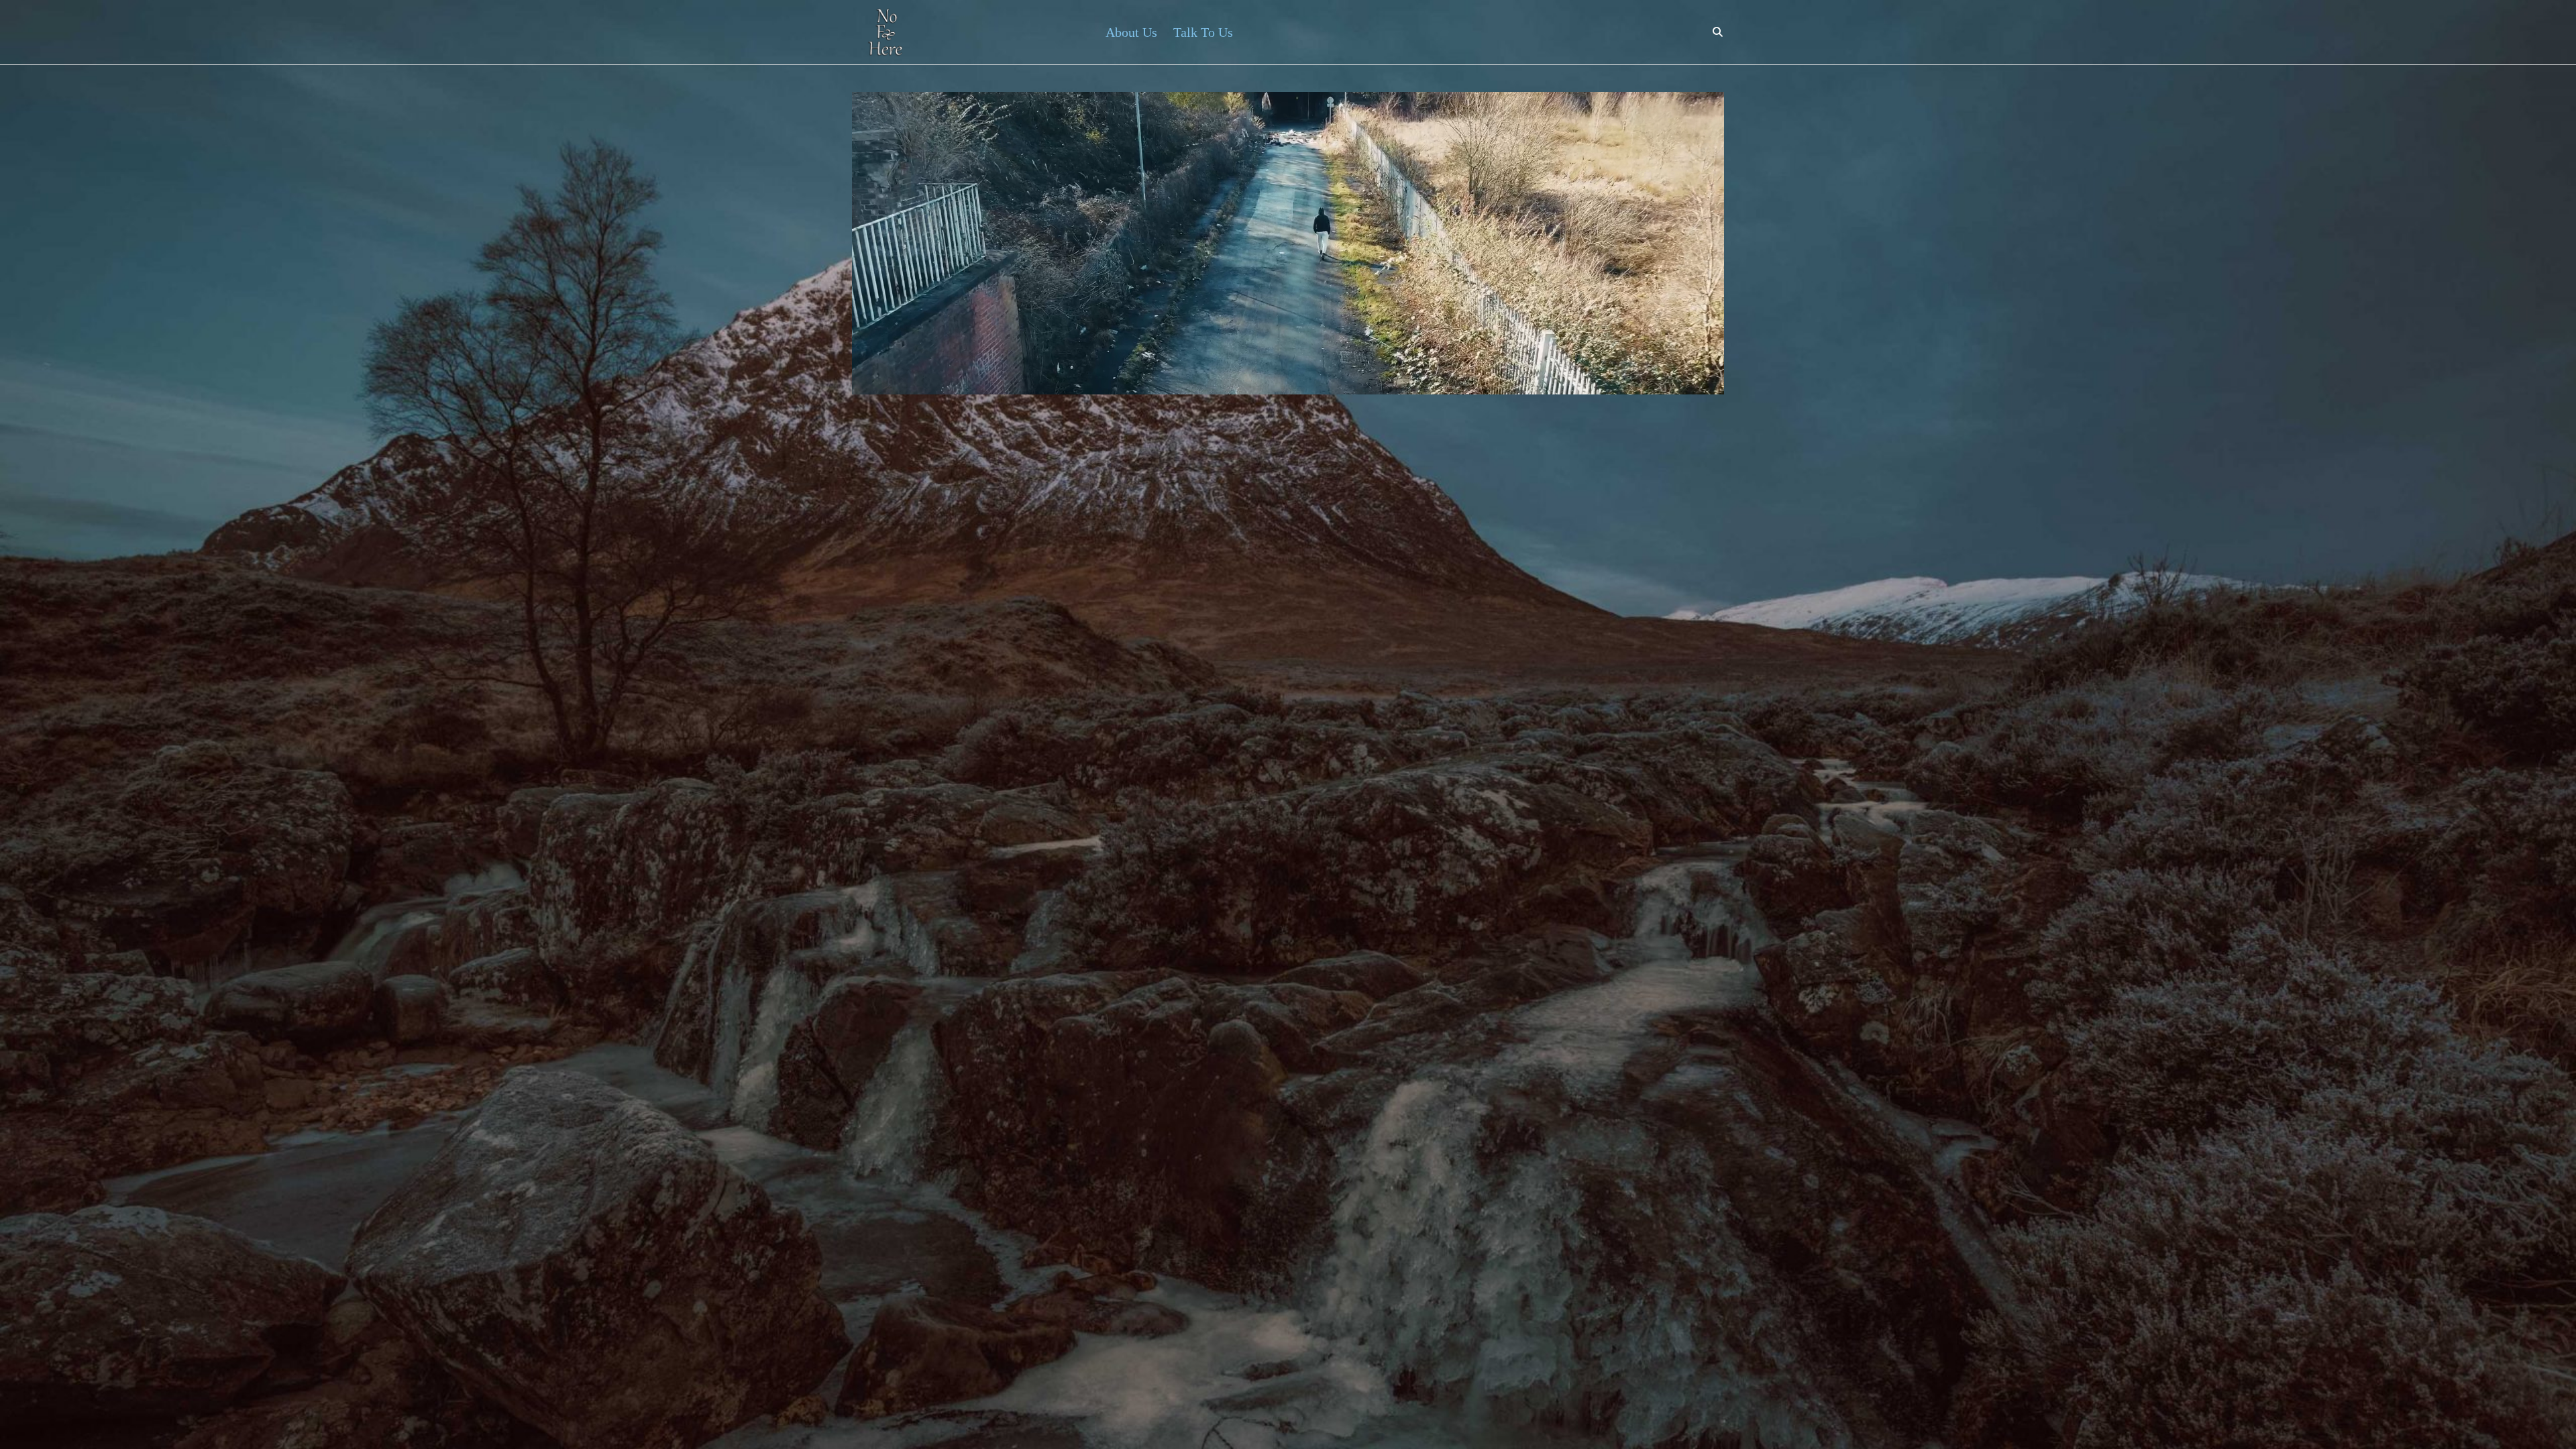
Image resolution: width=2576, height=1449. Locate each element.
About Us (1131, 32)
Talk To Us (1203, 32)
